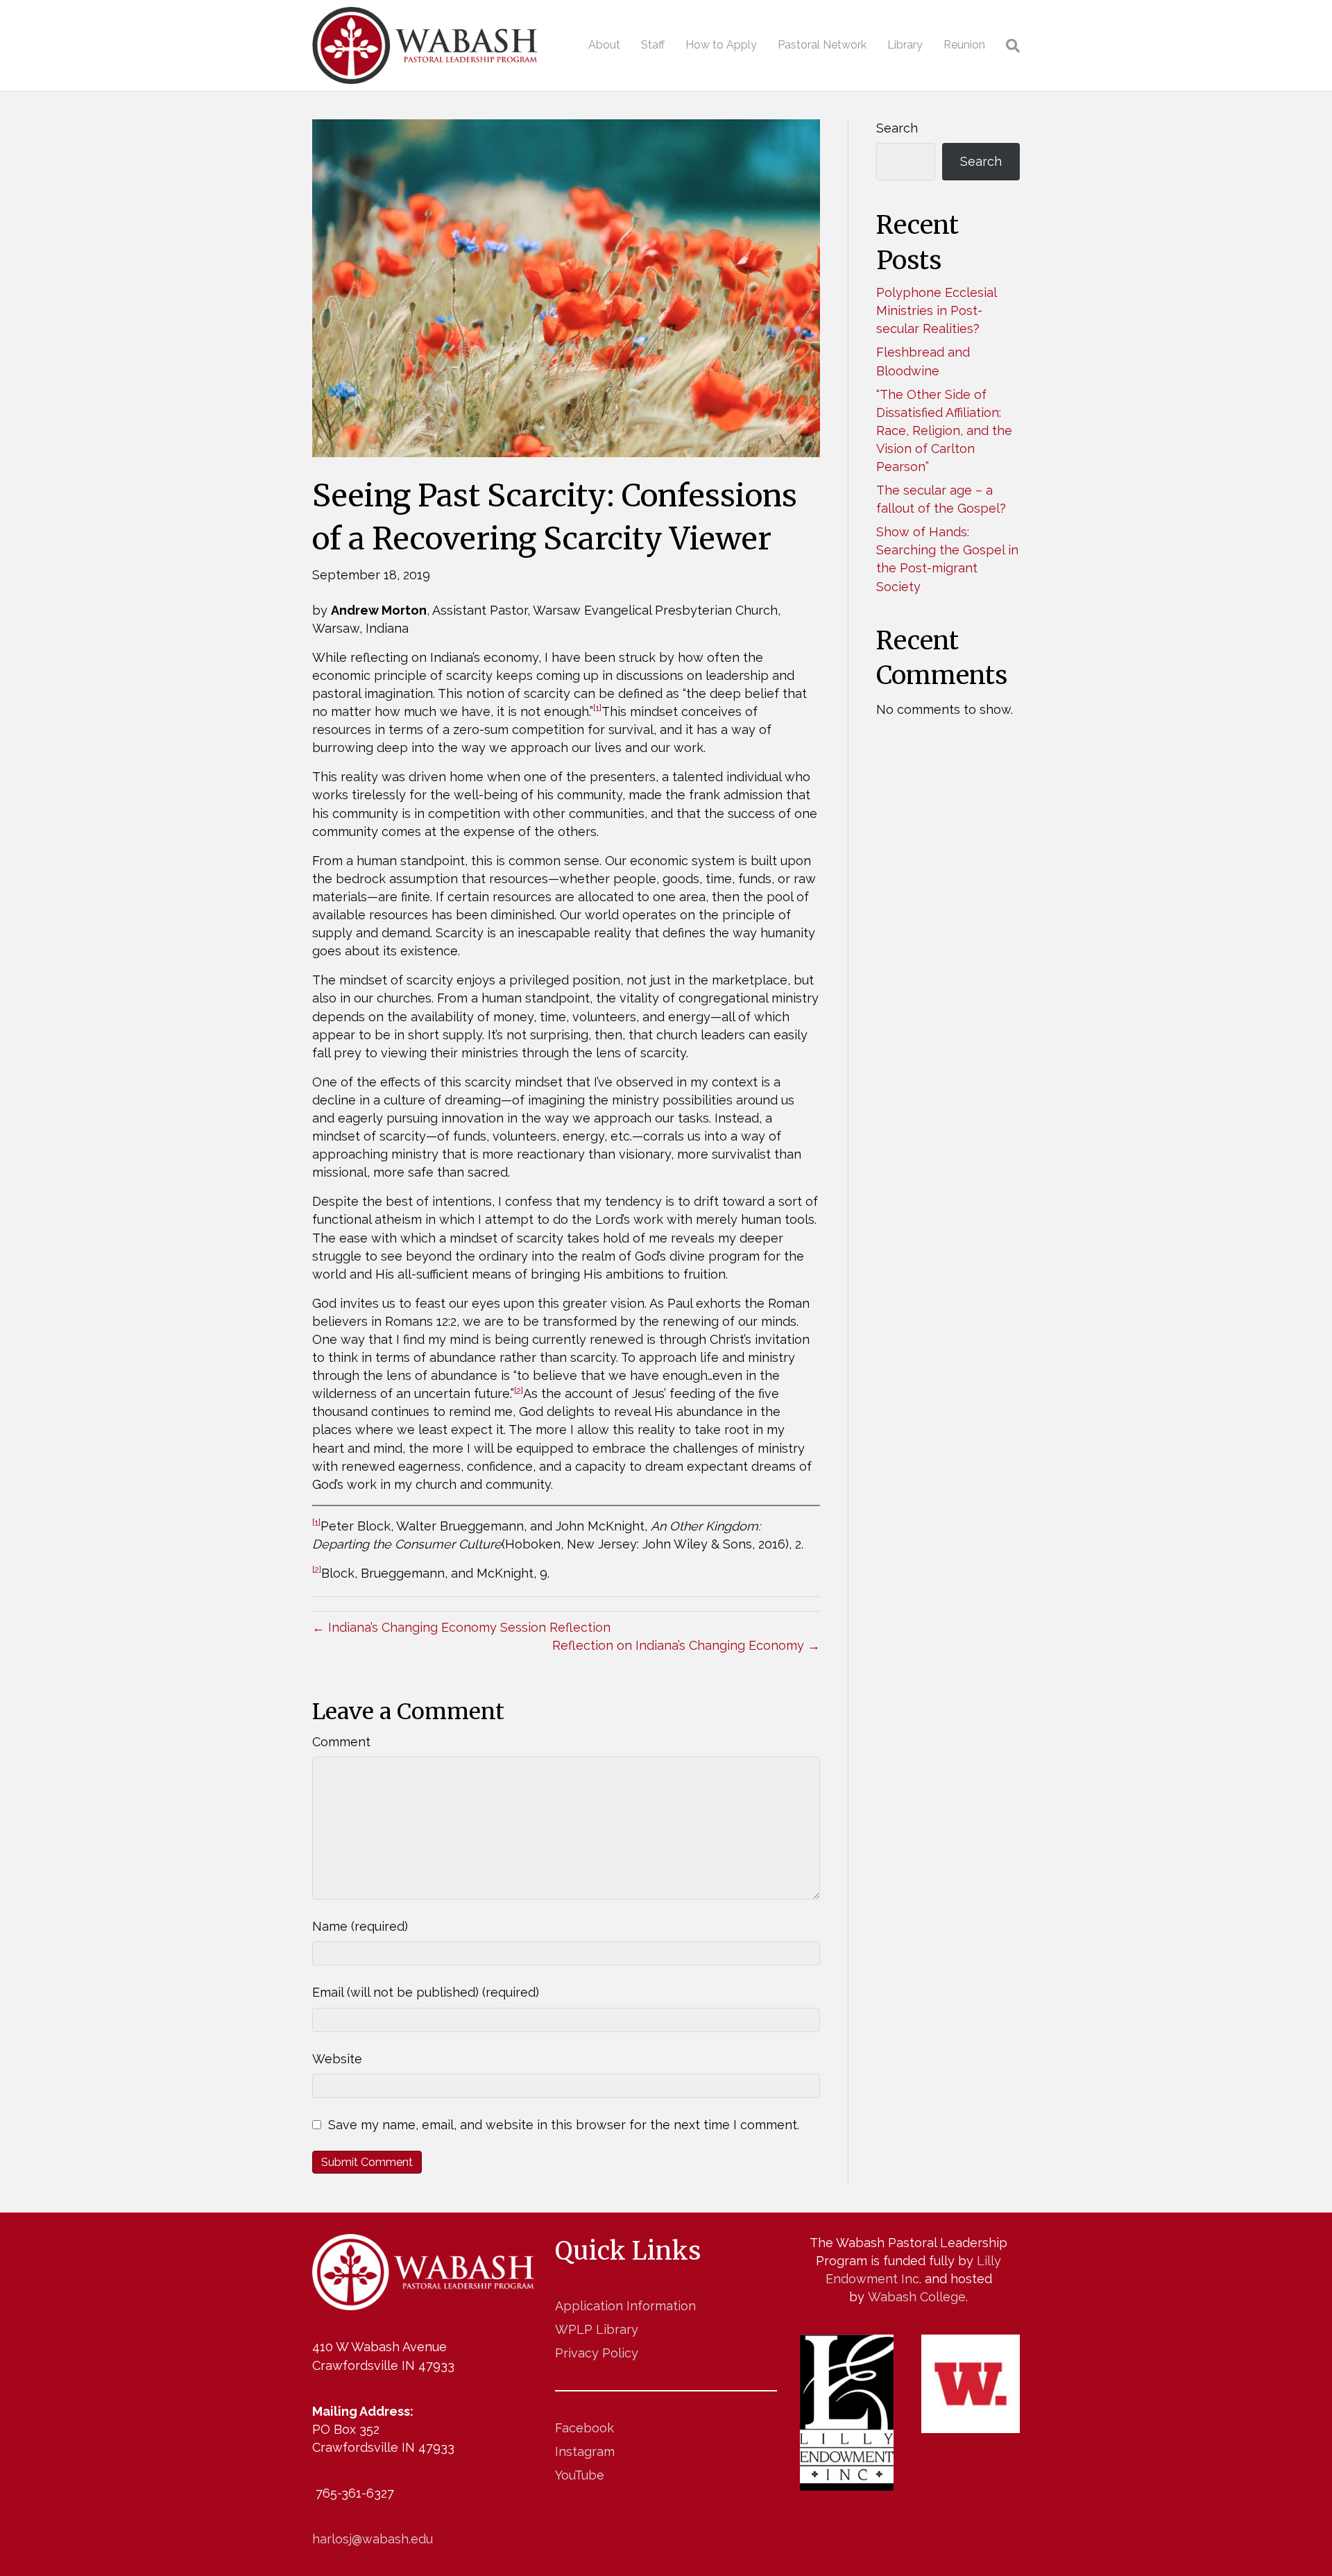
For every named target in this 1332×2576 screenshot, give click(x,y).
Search (897, 128)
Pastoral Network (822, 45)
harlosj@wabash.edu (373, 2539)
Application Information (625, 2306)
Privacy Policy (597, 2353)
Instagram (585, 2451)
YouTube (580, 2475)
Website (337, 2059)
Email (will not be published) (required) (426, 1992)
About (604, 45)
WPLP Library (597, 2329)
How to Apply (721, 45)
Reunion (964, 45)
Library (905, 45)
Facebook (584, 2428)
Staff (653, 45)
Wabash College (917, 2297)
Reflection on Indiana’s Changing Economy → (686, 1645)
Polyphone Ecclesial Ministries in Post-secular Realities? (936, 310)
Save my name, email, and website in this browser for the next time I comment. (564, 2125)
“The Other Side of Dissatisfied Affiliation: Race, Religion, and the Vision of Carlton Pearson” (944, 430)
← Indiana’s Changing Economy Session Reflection (461, 1627)
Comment (341, 1742)
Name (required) (360, 1926)
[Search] (1008, 46)
